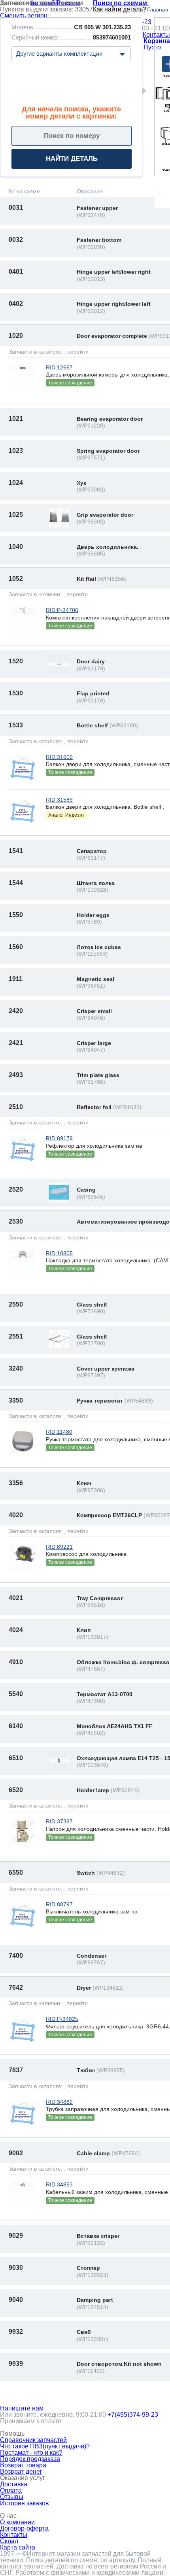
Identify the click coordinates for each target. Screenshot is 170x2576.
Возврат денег (21, 2471)
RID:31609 (59, 757)
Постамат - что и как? (31, 2453)
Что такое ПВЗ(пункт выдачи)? (45, 2446)
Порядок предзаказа (30, 2459)
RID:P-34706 (62, 610)
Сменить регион (24, 16)
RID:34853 (59, 2184)
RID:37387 (59, 1821)
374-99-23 (133, 2415)
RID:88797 (59, 1904)
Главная (158, 9)
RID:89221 (59, 1547)
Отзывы (12, 2497)
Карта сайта (18, 2547)
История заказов (25, 2503)
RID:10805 (59, 1253)
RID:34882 (59, 2102)
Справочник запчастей (33, 2440)
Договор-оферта (24, 2528)
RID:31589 (59, 800)
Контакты (156, 35)
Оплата (11, 2490)
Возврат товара (23, 2465)
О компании (17, 2522)
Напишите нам (22, 2408)
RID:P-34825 (62, 2019)
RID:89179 (59, 1138)
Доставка (14, 2484)
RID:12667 (59, 367)
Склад (9, 2541)
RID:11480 (59, 1432)
